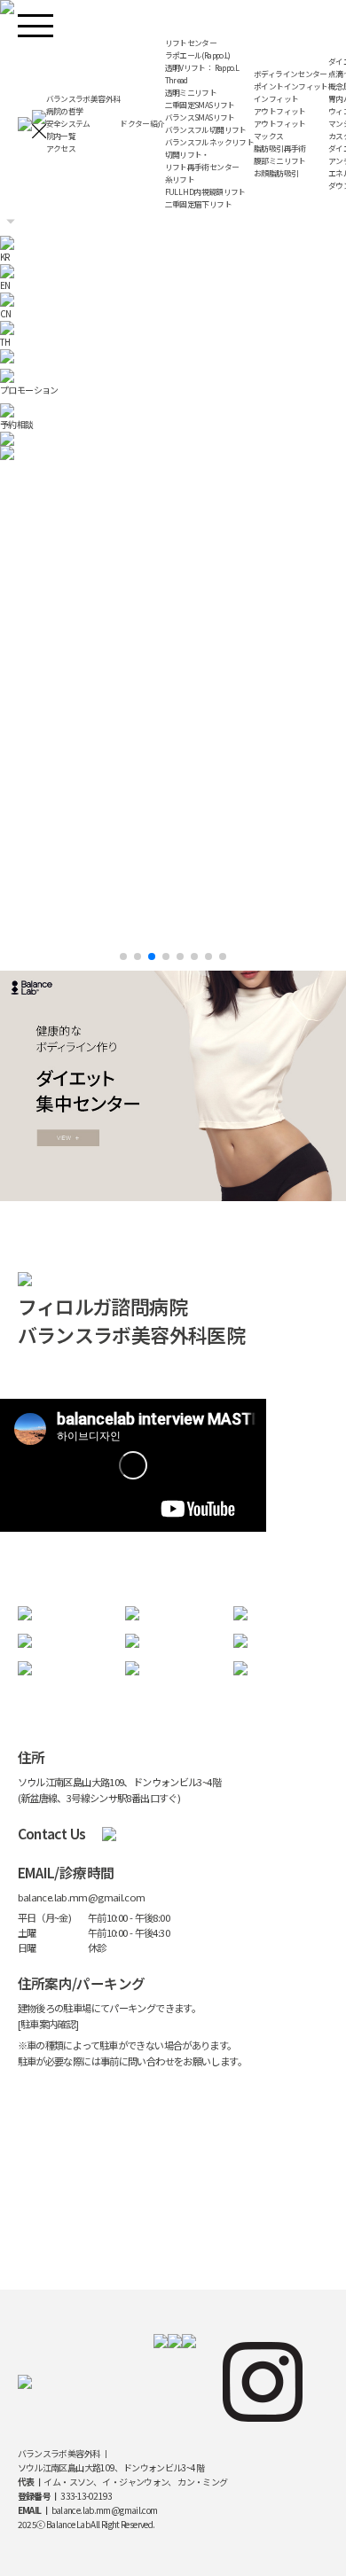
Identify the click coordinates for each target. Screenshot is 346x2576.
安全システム (68, 124)
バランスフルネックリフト (210, 142)
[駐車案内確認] (48, 2024)
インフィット (276, 99)
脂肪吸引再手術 (280, 148)
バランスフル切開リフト (206, 130)
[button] (123, 956)
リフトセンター (191, 43)
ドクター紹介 (142, 124)
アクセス (61, 148)
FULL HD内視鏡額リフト (205, 192)
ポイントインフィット (291, 86)
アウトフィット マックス (280, 130)
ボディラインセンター (291, 74)
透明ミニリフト (191, 93)
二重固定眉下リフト (198, 204)
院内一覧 (61, 136)
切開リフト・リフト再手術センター (202, 161)
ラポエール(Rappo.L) (198, 55)
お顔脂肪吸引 (276, 173)
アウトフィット (280, 111)
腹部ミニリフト (280, 161)
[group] (173, 453)
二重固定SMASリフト (200, 105)
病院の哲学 (65, 111)
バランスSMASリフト (200, 117)
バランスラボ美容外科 (83, 99)
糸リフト (180, 180)
